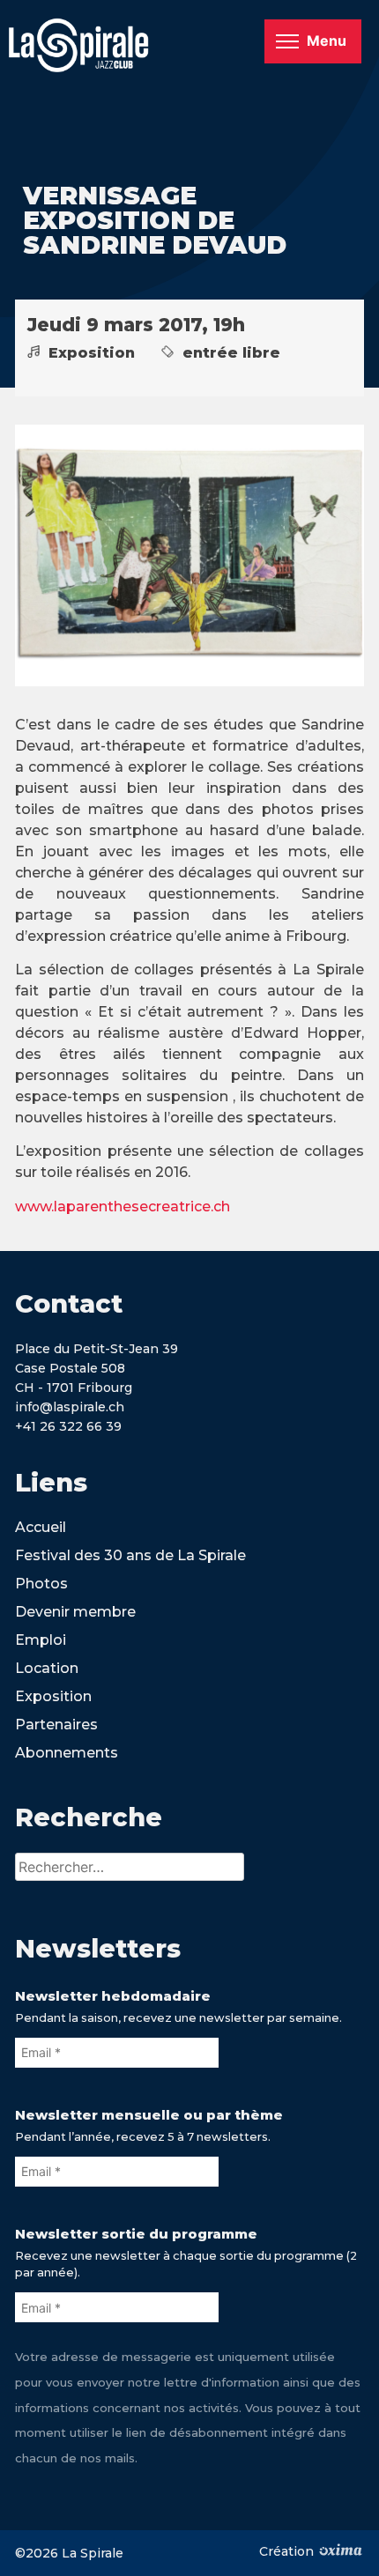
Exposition (53, 1696)
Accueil (41, 1527)
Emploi (41, 1640)
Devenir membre (75, 1612)
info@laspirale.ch (70, 1407)
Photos (41, 1584)
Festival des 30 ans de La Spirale (130, 1555)
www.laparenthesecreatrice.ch (123, 1207)
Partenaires (56, 1725)
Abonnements (67, 1753)
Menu (327, 41)
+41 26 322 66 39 (68, 1426)
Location (47, 1668)
